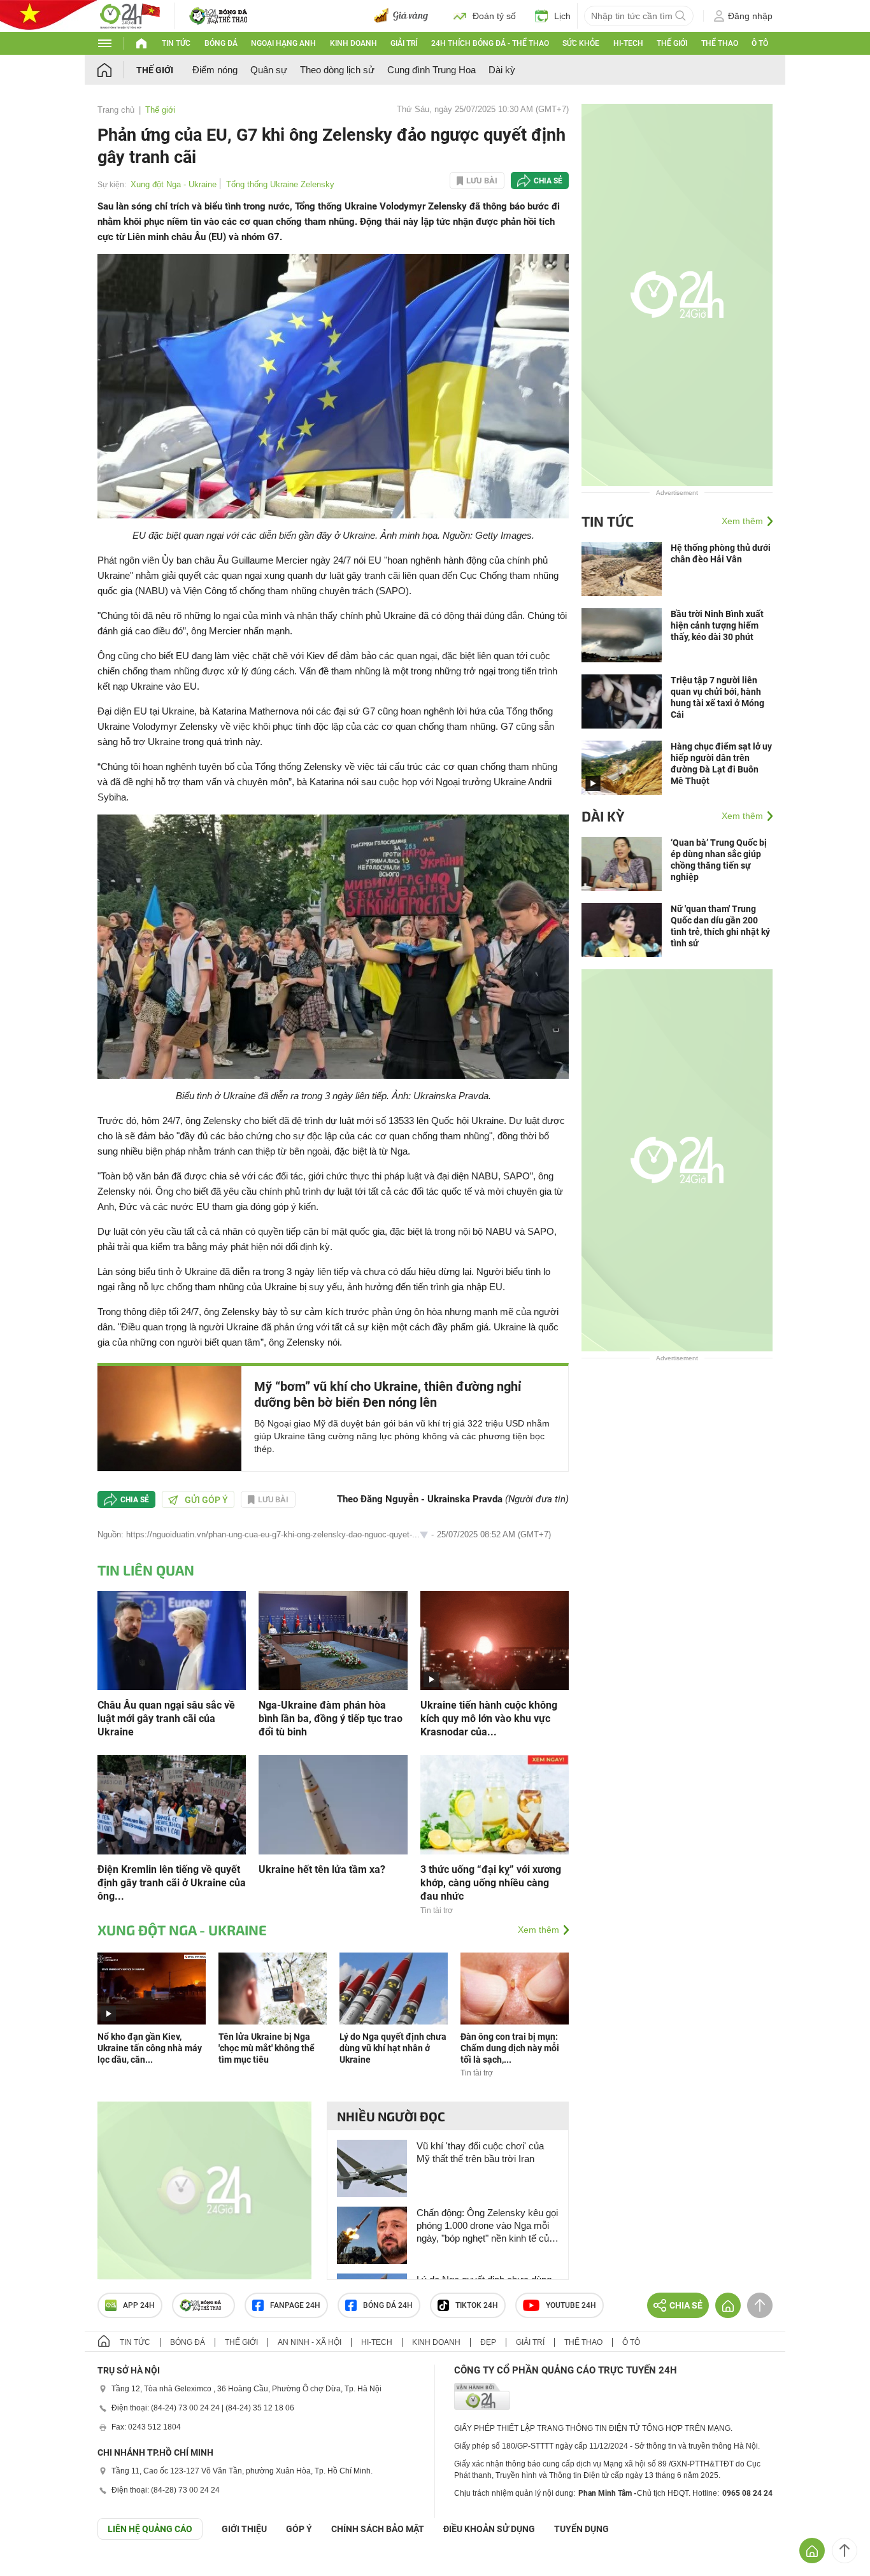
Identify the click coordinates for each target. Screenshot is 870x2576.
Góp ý (299, 2529)
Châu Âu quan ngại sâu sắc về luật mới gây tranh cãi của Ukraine (166, 1719)
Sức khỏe (581, 43)
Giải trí (404, 43)
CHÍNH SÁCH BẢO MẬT (378, 2529)
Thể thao (720, 43)
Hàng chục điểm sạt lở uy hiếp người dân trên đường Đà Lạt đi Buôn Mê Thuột (721, 764)
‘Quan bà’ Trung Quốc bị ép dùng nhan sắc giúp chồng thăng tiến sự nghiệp (719, 860)
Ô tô (760, 43)
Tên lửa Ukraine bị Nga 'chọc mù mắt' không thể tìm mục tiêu (267, 2048)
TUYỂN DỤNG (581, 2529)
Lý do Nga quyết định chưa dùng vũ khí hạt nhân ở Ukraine (393, 2048)
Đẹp (488, 2342)
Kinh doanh (353, 43)
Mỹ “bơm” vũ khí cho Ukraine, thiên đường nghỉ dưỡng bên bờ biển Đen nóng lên (388, 1394)
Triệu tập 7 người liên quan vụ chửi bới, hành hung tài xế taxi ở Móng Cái (717, 697)
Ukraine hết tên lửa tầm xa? (322, 1869)
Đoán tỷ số (494, 16)
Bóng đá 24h (388, 2305)
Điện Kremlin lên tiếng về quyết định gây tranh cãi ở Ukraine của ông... (172, 1883)
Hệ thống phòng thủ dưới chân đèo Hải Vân (721, 553)
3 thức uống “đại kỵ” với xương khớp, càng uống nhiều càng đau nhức (491, 1883)
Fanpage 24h (295, 2305)
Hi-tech (628, 43)
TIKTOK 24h (477, 2305)
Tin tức (176, 43)
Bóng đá (221, 43)
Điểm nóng (215, 70)
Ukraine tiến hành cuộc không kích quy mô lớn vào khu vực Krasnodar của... (489, 1719)
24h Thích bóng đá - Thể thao (490, 43)
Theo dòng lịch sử (337, 70)
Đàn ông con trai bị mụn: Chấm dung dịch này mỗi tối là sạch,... (510, 2048)
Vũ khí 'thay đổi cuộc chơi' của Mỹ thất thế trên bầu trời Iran (480, 2152)
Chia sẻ (548, 181)
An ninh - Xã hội (310, 2342)
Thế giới (672, 43)
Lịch (562, 16)
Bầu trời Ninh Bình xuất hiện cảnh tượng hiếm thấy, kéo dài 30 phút (717, 625)
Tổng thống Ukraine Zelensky (280, 184)
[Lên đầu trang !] (845, 2551)
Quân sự (269, 70)
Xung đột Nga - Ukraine (174, 184)
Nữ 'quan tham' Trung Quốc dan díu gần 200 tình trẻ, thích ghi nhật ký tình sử (720, 926)
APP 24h (139, 2305)
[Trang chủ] (117, 70)
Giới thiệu (244, 2529)
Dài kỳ (502, 70)
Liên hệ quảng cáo (150, 2529)
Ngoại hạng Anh (283, 43)
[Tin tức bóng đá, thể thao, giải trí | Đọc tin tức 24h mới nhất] (129, 15)
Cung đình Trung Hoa (431, 70)
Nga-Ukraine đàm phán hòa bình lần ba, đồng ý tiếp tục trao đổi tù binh (331, 1719)
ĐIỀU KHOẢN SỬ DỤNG (489, 2529)
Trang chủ (116, 110)
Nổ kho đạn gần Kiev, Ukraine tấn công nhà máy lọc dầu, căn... (150, 2048)
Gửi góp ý (206, 1500)
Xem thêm (538, 1930)
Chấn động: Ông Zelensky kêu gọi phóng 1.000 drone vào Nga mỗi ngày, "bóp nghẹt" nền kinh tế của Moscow (487, 2226)
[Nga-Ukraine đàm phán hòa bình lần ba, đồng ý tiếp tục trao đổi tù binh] (333, 1640)
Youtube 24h (571, 2305)
